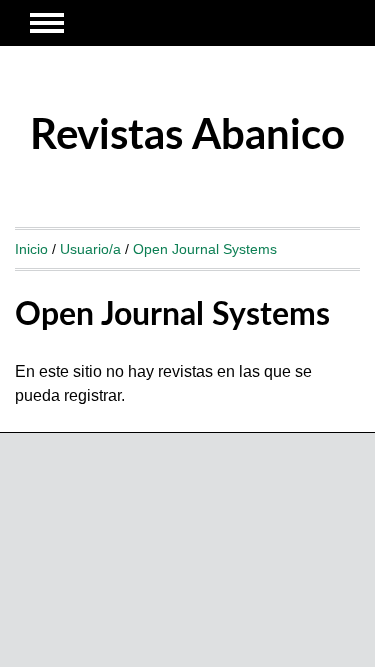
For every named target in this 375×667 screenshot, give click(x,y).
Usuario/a (90, 249)
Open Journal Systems (205, 249)
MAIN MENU (47, 23)
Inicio (31, 249)
